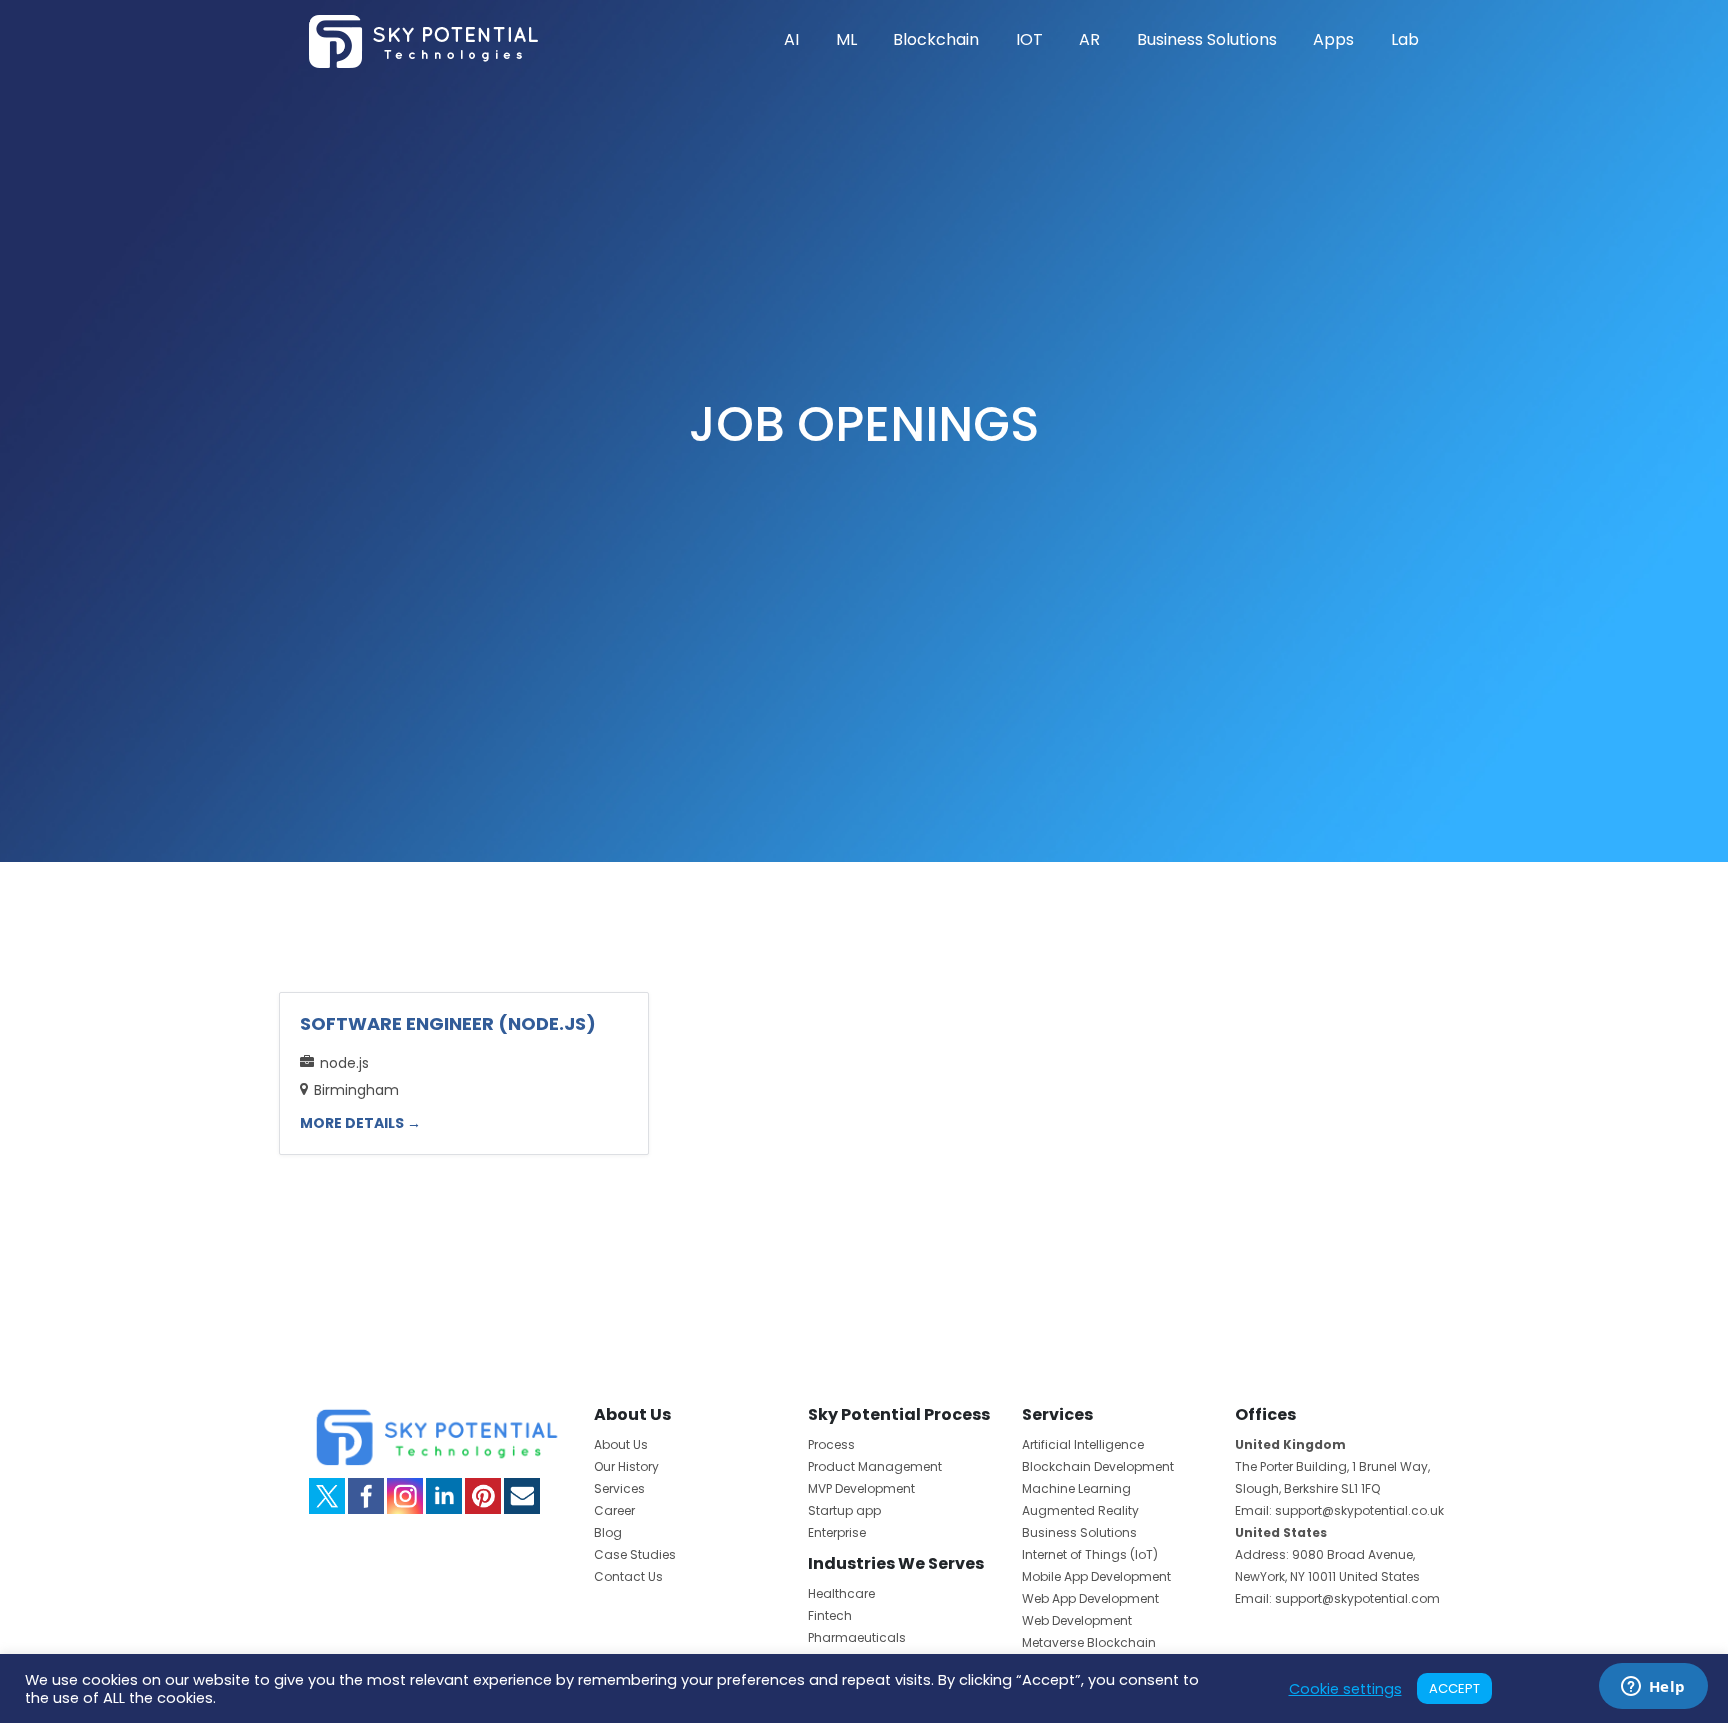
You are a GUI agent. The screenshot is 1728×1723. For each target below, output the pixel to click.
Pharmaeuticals (857, 1637)
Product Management (875, 1466)
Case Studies (635, 1554)
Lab (1405, 39)
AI (791, 39)
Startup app (844, 1510)
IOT (1029, 39)
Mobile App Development (1096, 1576)
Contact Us (628, 1576)
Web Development (1077, 1620)
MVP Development (861, 1488)
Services (619, 1488)
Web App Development (1090, 1598)
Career (614, 1510)
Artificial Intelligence (1083, 1444)
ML (846, 39)
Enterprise (837, 1532)
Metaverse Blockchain (1089, 1642)
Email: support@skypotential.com (1337, 1598)
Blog (608, 1532)
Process (831, 1444)
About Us (621, 1444)
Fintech (830, 1615)
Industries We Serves (896, 1563)
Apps (1333, 39)
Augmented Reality (1080, 1510)
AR (1089, 39)
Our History (626, 1466)
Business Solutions (1207, 39)
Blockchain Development (1098, 1466)
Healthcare (841, 1593)
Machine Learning (1076, 1488)
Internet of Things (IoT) (1090, 1554)
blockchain (936, 39)
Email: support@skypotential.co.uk (1339, 1510)
